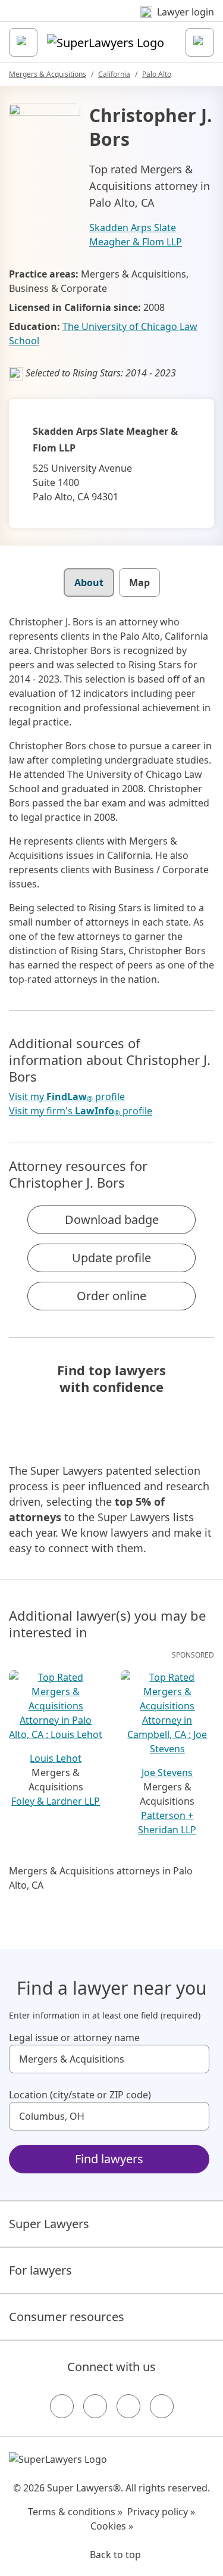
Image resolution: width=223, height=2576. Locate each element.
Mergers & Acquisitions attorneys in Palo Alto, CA (101, 1878)
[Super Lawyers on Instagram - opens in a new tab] (95, 2406)
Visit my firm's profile (81, 1111)
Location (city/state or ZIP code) (80, 2095)
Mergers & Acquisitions (48, 74)
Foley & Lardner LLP (56, 1801)
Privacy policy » (161, 2512)
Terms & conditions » (75, 2512)
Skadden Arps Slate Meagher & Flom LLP (136, 235)
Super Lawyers (49, 2224)
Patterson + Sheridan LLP (167, 1823)
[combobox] (109, 2059)
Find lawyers (109, 2159)
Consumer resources (67, 2317)
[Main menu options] (23, 42)
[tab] (89, 583)
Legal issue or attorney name (74, 2038)
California (114, 74)
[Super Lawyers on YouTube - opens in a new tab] (128, 2406)
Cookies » (112, 2526)
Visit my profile (67, 1097)
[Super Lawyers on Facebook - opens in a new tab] (62, 2406)
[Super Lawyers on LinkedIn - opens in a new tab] (162, 2406)
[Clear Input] (195, 2059)
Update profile (111, 1258)
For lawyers (40, 2270)
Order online (111, 1296)
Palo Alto (157, 74)
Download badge (112, 1220)
